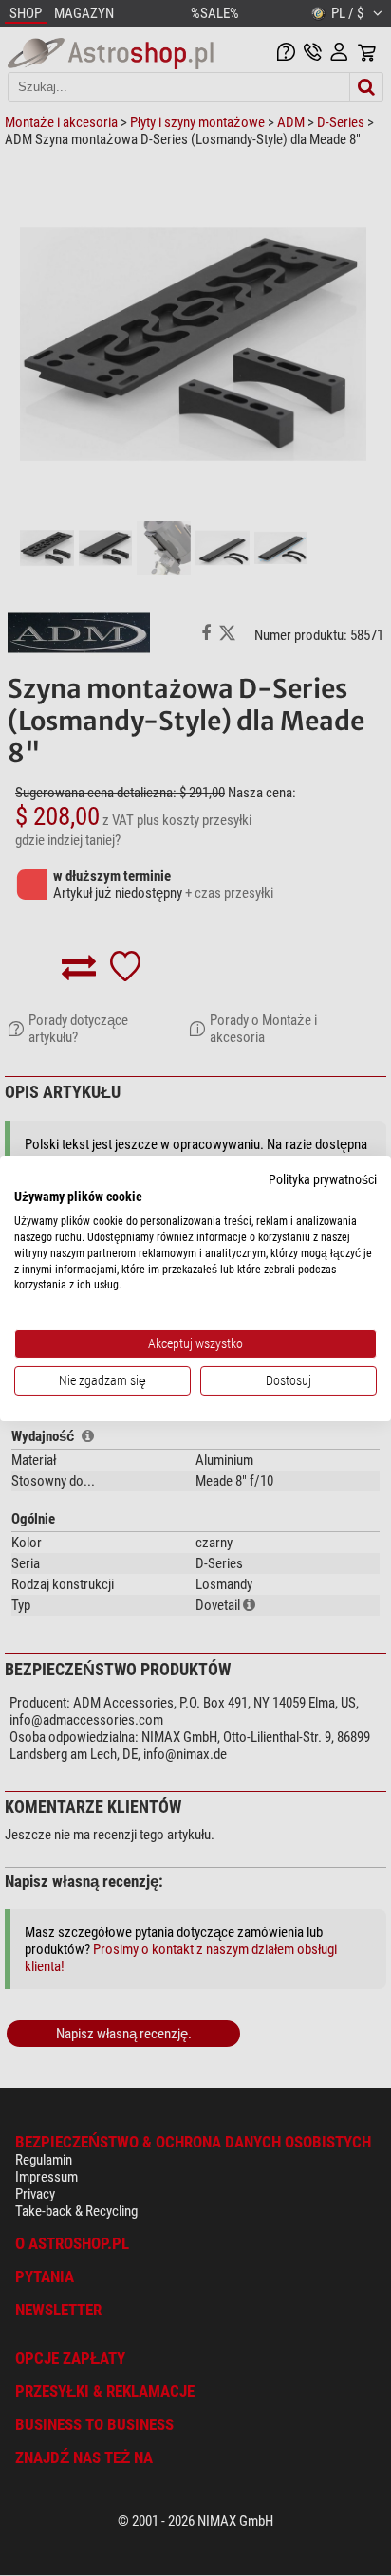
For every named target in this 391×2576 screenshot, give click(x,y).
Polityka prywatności (323, 1178)
